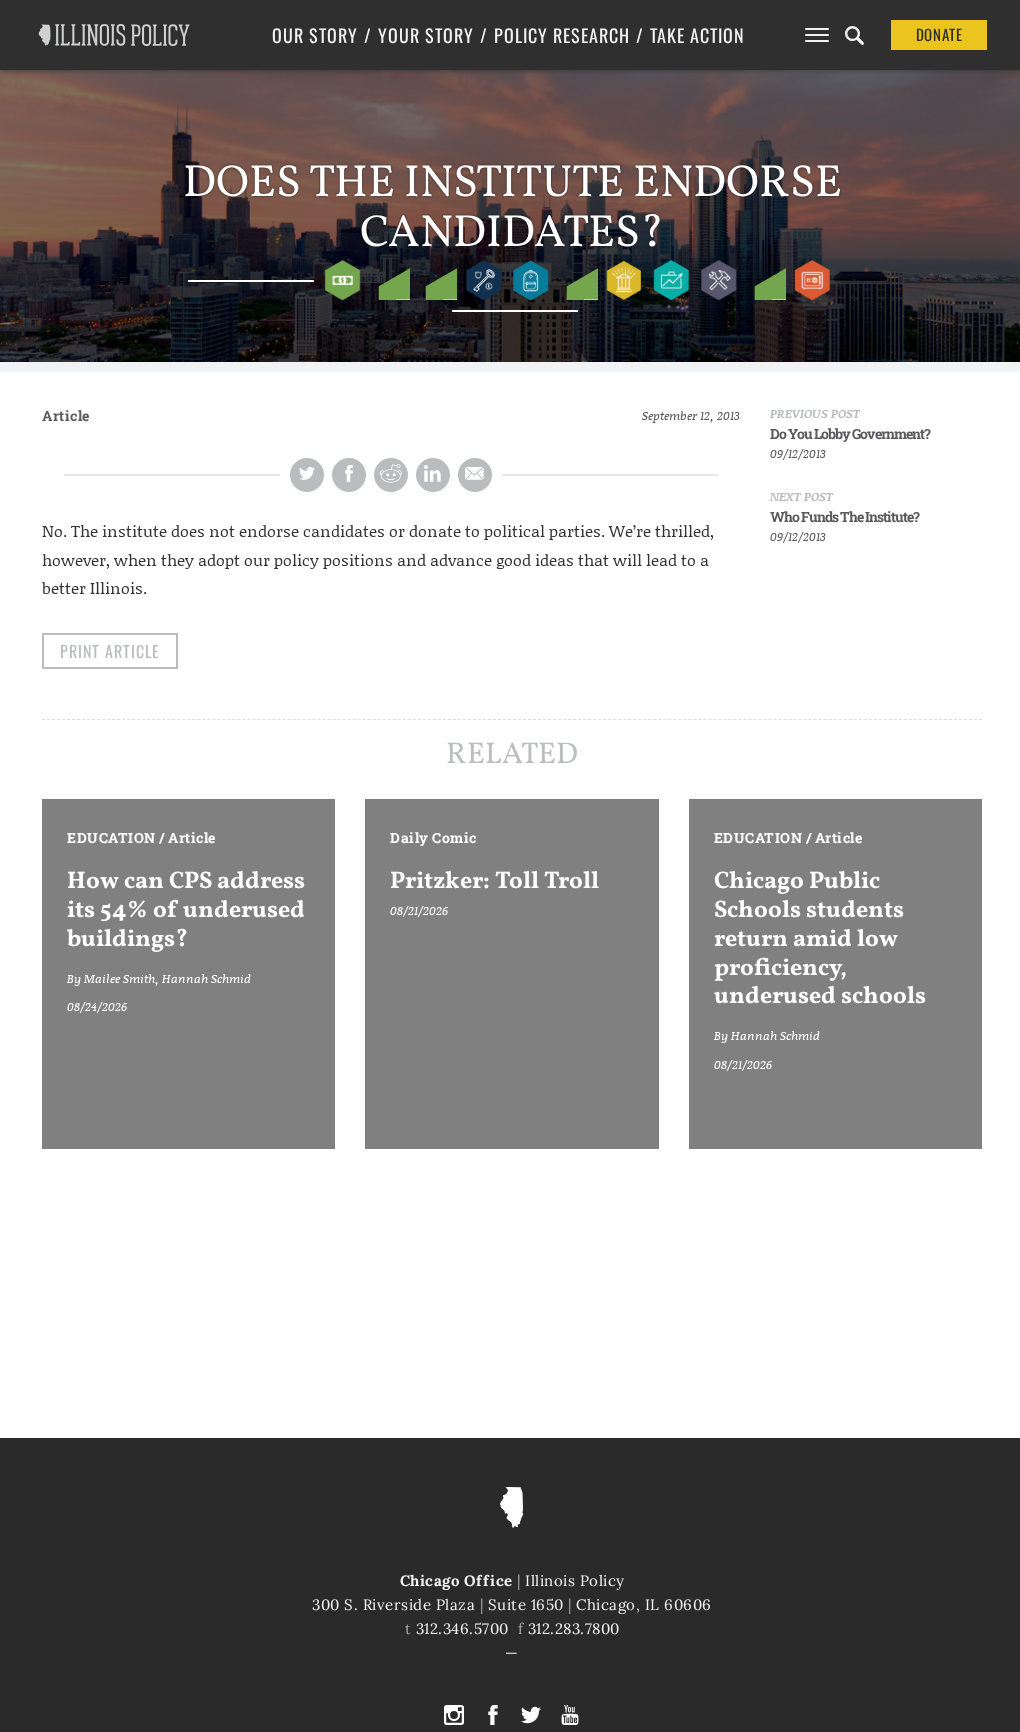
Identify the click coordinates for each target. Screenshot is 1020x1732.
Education (111, 837)
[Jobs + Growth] (671, 280)
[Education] (530, 280)
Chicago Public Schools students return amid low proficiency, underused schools (820, 939)
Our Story (315, 35)
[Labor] (718, 280)
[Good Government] (624, 280)
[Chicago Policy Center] (436, 280)
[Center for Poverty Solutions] (389, 280)
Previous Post (815, 413)
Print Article (110, 651)
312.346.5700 (462, 1628)
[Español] (577, 280)
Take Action (697, 35)
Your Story (426, 35)
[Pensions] (812, 280)
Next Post (801, 496)
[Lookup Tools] (765, 280)
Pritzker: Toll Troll (494, 882)
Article (66, 415)
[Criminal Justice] (483, 280)
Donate (939, 34)
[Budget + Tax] (342, 280)
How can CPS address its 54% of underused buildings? (186, 911)
